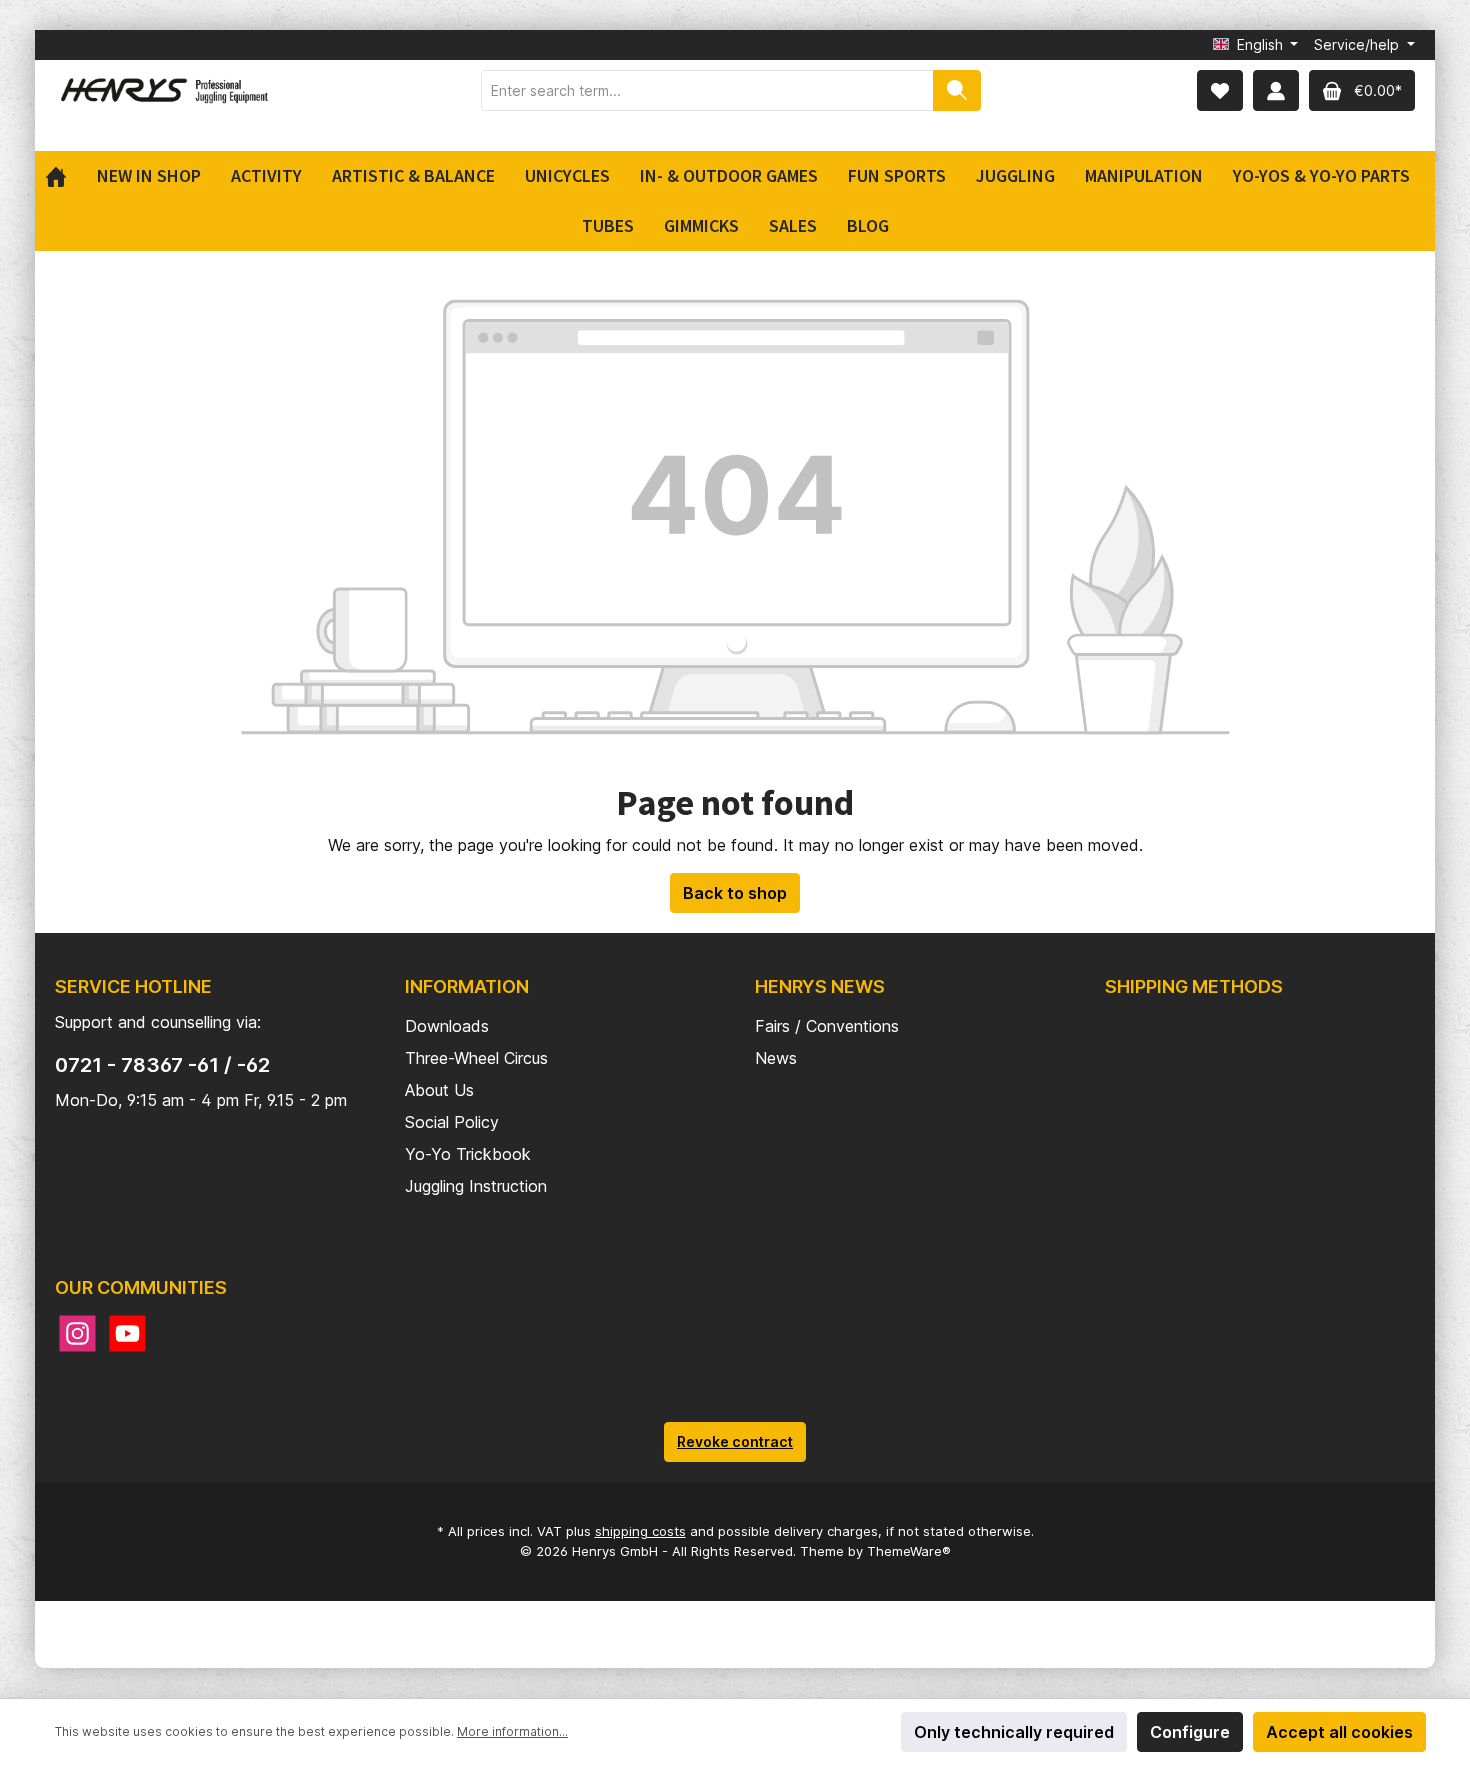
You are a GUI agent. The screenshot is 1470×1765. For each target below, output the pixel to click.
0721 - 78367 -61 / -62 (162, 1065)
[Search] (957, 90)
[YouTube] (127, 1333)
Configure (1190, 1732)
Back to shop (735, 893)
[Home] (63, 176)
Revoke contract (735, 1441)
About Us (439, 1090)
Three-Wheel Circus (476, 1058)
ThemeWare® (909, 1551)
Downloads (447, 1026)
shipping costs (640, 1531)
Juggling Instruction (476, 1186)
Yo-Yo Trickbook (468, 1154)
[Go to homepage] (165, 90)
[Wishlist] (1220, 90)
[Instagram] (77, 1333)
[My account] (1276, 90)
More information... (512, 1731)
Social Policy (452, 1122)
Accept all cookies (1339, 1732)
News (776, 1058)
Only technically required (1014, 1732)
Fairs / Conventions (827, 1026)
